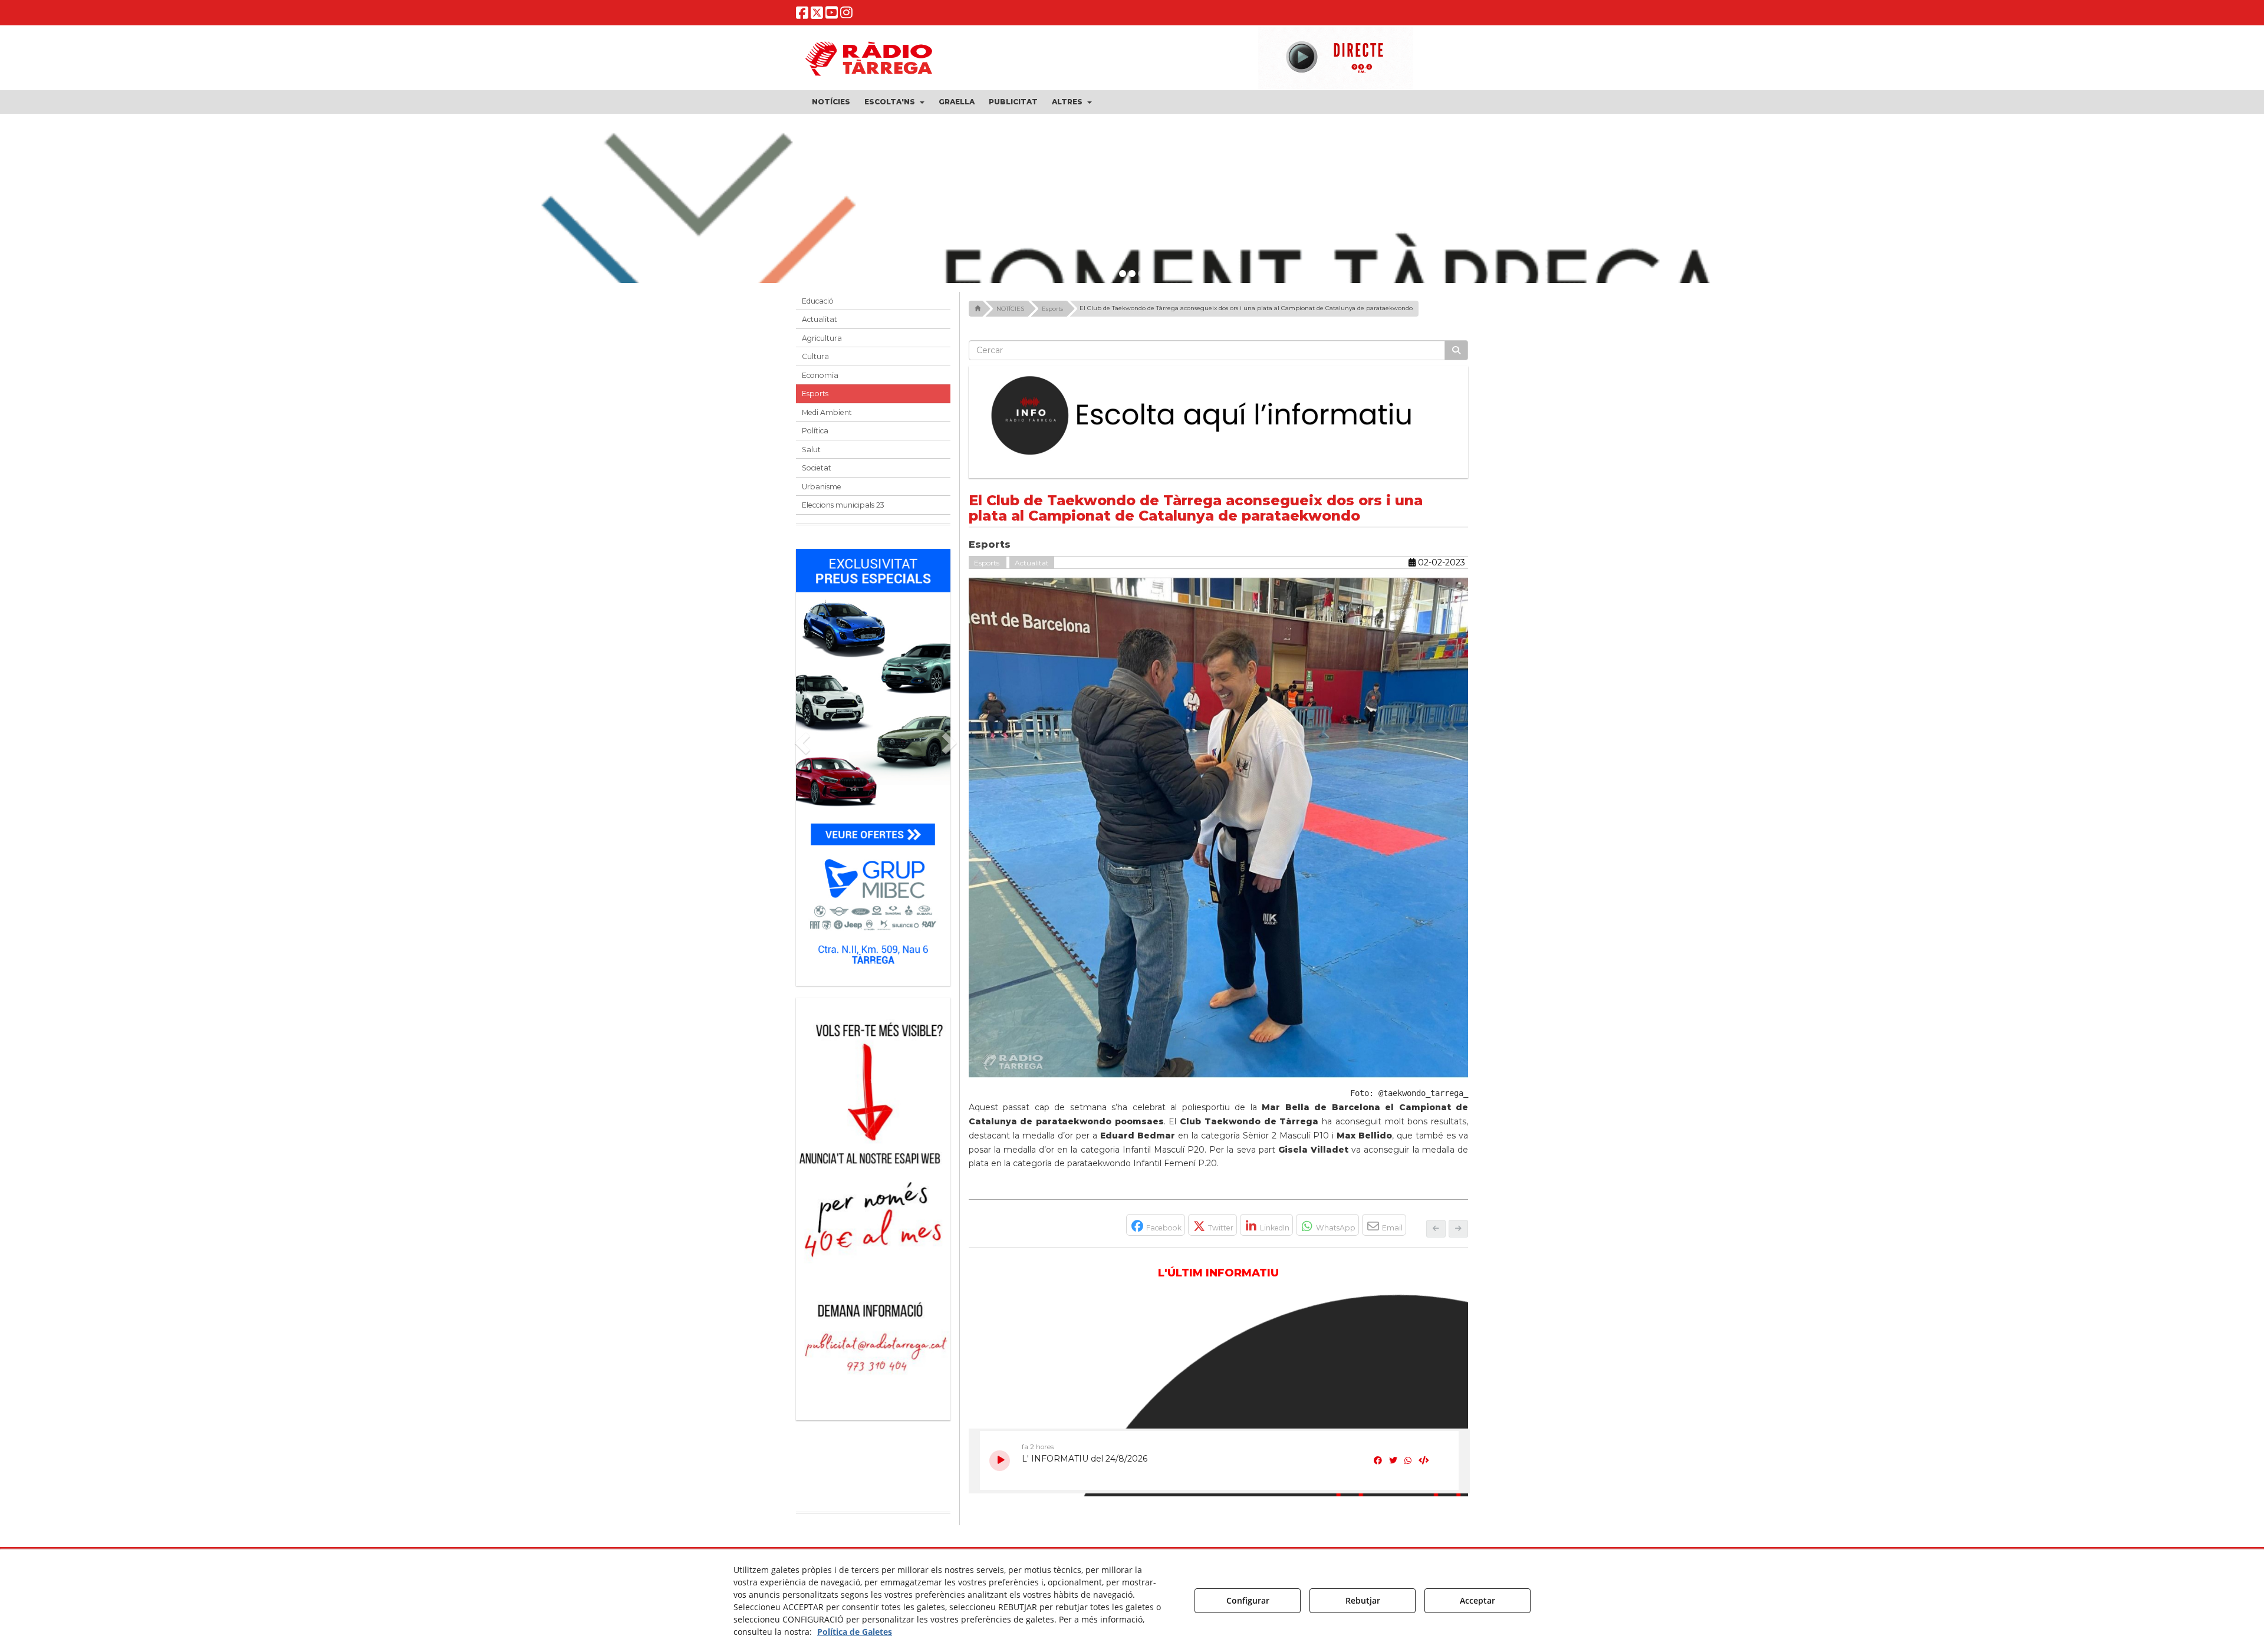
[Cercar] (1456, 350)
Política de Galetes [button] (855, 1632)
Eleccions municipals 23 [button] (843, 505)
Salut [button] (811, 450)
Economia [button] (820, 375)
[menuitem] (831, 102)
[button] (802, 15)
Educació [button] (818, 301)
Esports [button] (815, 394)
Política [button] (815, 431)
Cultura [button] (815, 356)
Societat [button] (817, 468)
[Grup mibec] (873, 761)
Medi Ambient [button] (827, 412)
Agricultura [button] (822, 338)
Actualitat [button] (820, 319)
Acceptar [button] (1477, 1600)
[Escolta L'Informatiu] (1219, 416)
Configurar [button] (1248, 1600)
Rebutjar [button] (1363, 1600)
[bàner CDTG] (873, 1135)
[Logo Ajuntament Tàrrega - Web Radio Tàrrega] (884, 1548)
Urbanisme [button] (822, 487)
